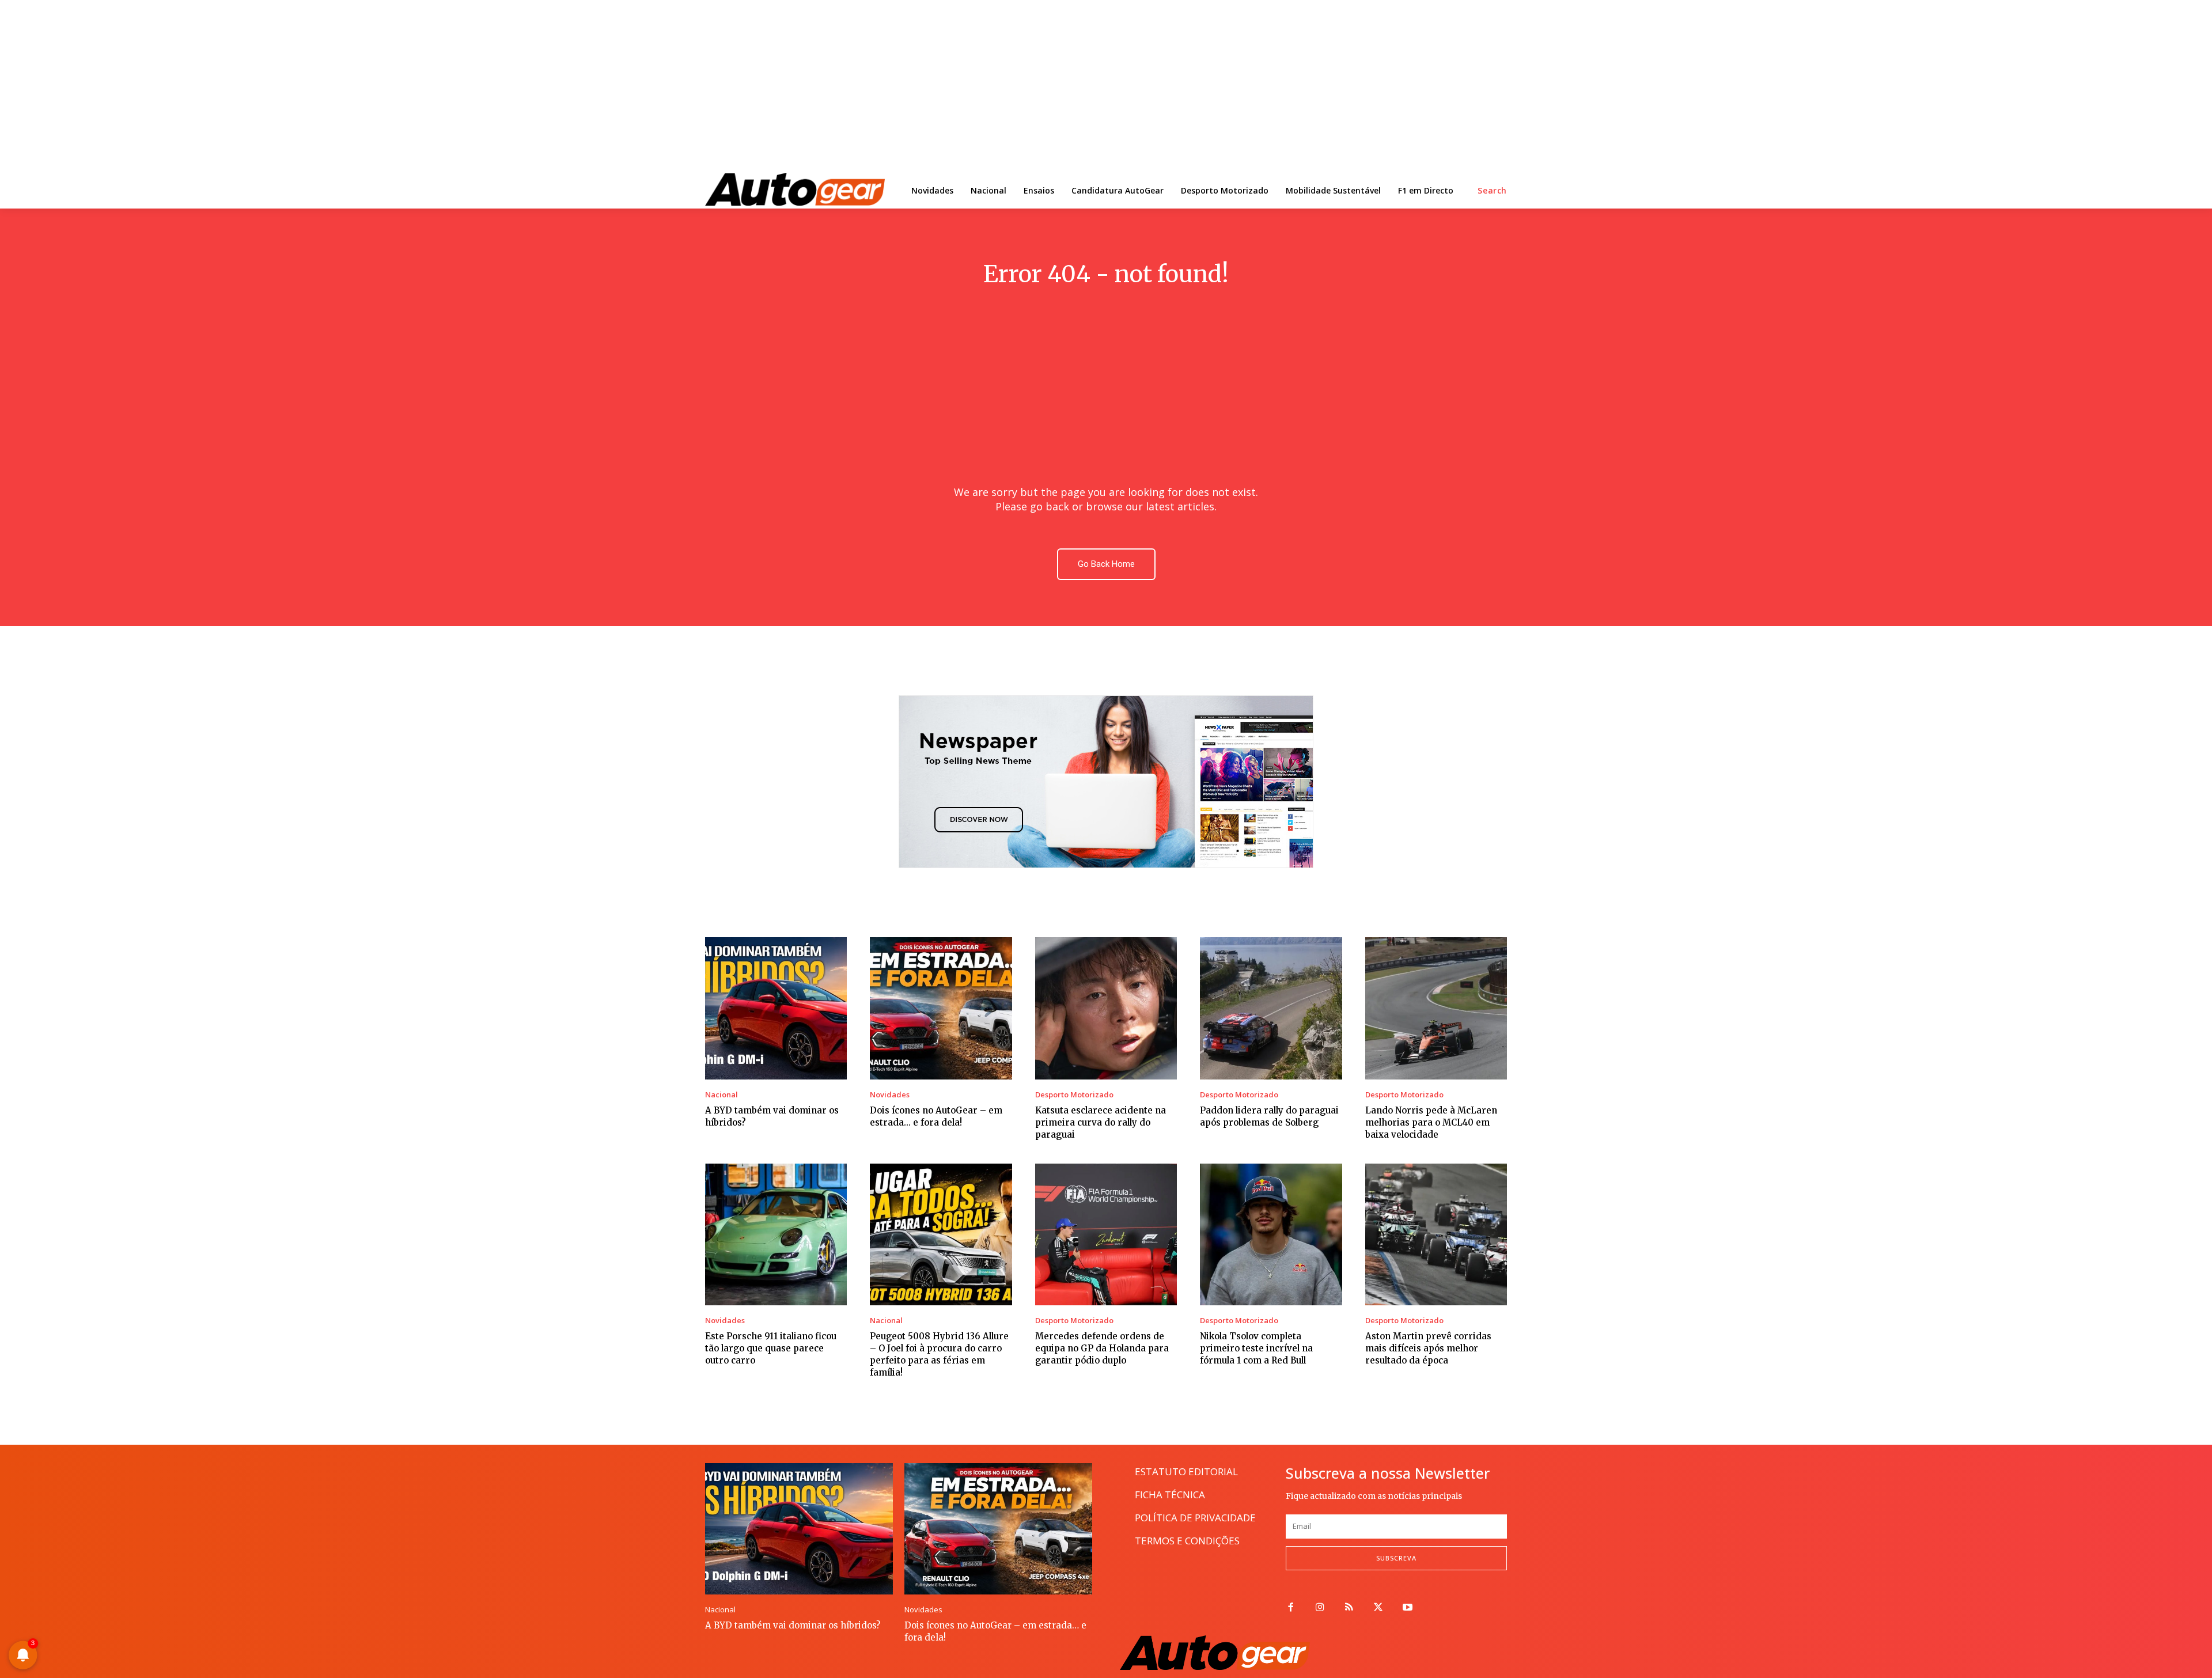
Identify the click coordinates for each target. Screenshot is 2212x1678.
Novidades (890, 1095)
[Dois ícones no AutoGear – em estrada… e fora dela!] (941, 1008)
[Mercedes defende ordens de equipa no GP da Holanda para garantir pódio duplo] (1106, 1234)
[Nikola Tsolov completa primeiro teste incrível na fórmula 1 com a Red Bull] (1271, 1234)
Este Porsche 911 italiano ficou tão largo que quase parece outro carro (771, 1348)
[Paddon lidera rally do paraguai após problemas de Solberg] (1271, 1008)
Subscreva (1396, 1558)
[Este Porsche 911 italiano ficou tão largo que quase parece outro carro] (776, 1234)
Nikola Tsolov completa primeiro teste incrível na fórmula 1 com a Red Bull (1256, 1348)
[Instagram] (1320, 1608)
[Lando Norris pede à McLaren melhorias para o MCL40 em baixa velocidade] (1436, 1008)
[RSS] (1349, 1608)
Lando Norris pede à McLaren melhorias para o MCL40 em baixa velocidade (1431, 1122)
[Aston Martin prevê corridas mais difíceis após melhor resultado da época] (1436, 1234)
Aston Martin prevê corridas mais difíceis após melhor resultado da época (1428, 1348)
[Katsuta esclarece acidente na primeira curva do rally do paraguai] (1106, 1008)
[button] (1492, 191)
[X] (1378, 1608)
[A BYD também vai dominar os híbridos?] (776, 1008)
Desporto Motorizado (1074, 1095)
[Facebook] (1291, 1608)
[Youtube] (1408, 1608)
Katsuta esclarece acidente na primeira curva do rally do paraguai (1101, 1122)
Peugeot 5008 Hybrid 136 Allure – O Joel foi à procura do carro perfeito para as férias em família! (939, 1354)
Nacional (721, 1095)
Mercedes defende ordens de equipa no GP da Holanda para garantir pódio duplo (1102, 1348)
